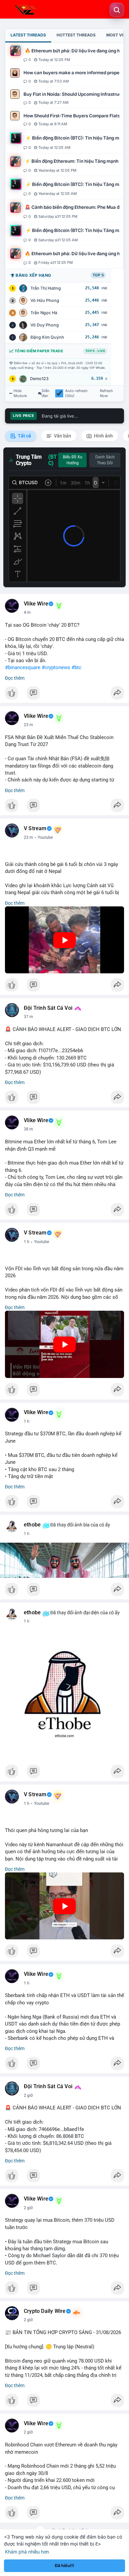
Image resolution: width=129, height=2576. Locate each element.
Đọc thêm (15, 678)
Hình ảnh (103, 436)
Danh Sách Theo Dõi (105, 460)
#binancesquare (23, 667)
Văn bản (62, 436)
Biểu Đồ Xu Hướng (73, 460)
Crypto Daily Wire (45, 2311)
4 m (27, 612)
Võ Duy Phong (45, 325)
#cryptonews (56, 667)
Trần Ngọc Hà (44, 313)
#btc (76, 667)
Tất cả (24, 436)
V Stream (35, 829)
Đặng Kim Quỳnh (47, 337)
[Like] (64, 695)
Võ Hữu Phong (45, 300)
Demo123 (39, 379)
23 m (28, 725)
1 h (27, 1242)
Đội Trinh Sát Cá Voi (48, 1008)
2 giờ (28, 2095)
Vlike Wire (36, 604)
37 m (28, 1017)
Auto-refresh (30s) (76, 393)
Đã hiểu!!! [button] (64, 2566)
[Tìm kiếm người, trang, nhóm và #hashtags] (117, 10)
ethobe (32, 1525)
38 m (28, 1129)
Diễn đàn (46, 393)
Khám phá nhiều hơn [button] (27, 2552)
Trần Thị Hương (46, 288)
